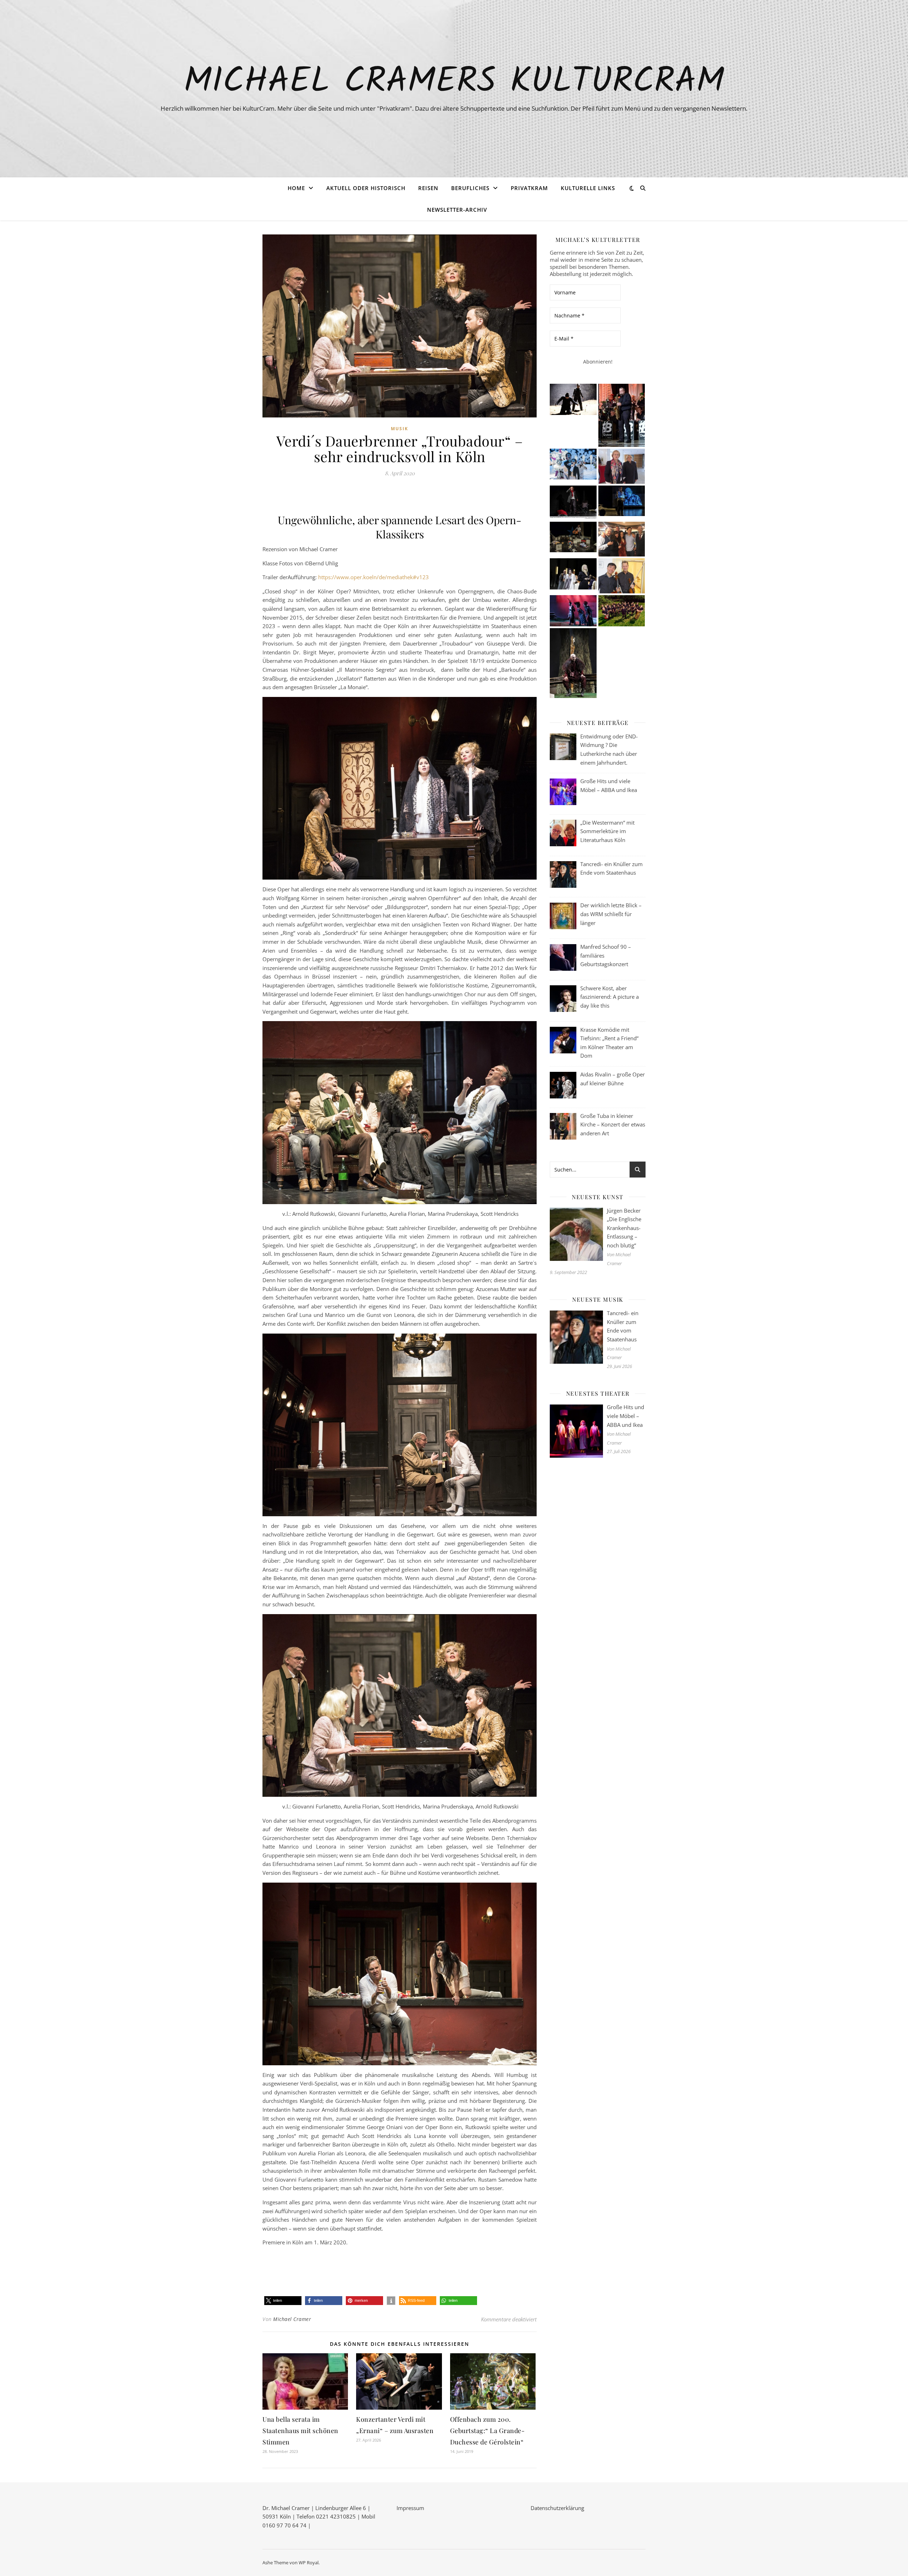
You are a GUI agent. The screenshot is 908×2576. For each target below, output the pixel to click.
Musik (400, 429)
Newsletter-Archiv (457, 210)
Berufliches (470, 188)
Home (296, 188)
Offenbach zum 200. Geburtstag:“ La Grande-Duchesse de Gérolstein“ (488, 2431)
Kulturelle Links (588, 188)
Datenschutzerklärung (557, 2508)
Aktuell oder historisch (366, 188)
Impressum (410, 2508)
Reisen (428, 188)
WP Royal (309, 2563)
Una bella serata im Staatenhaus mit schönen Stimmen (300, 2431)
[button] (283, 2301)
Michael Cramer (292, 2319)
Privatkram (529, 188)
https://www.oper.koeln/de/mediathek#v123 (374, 577)
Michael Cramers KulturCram (454, 82)
